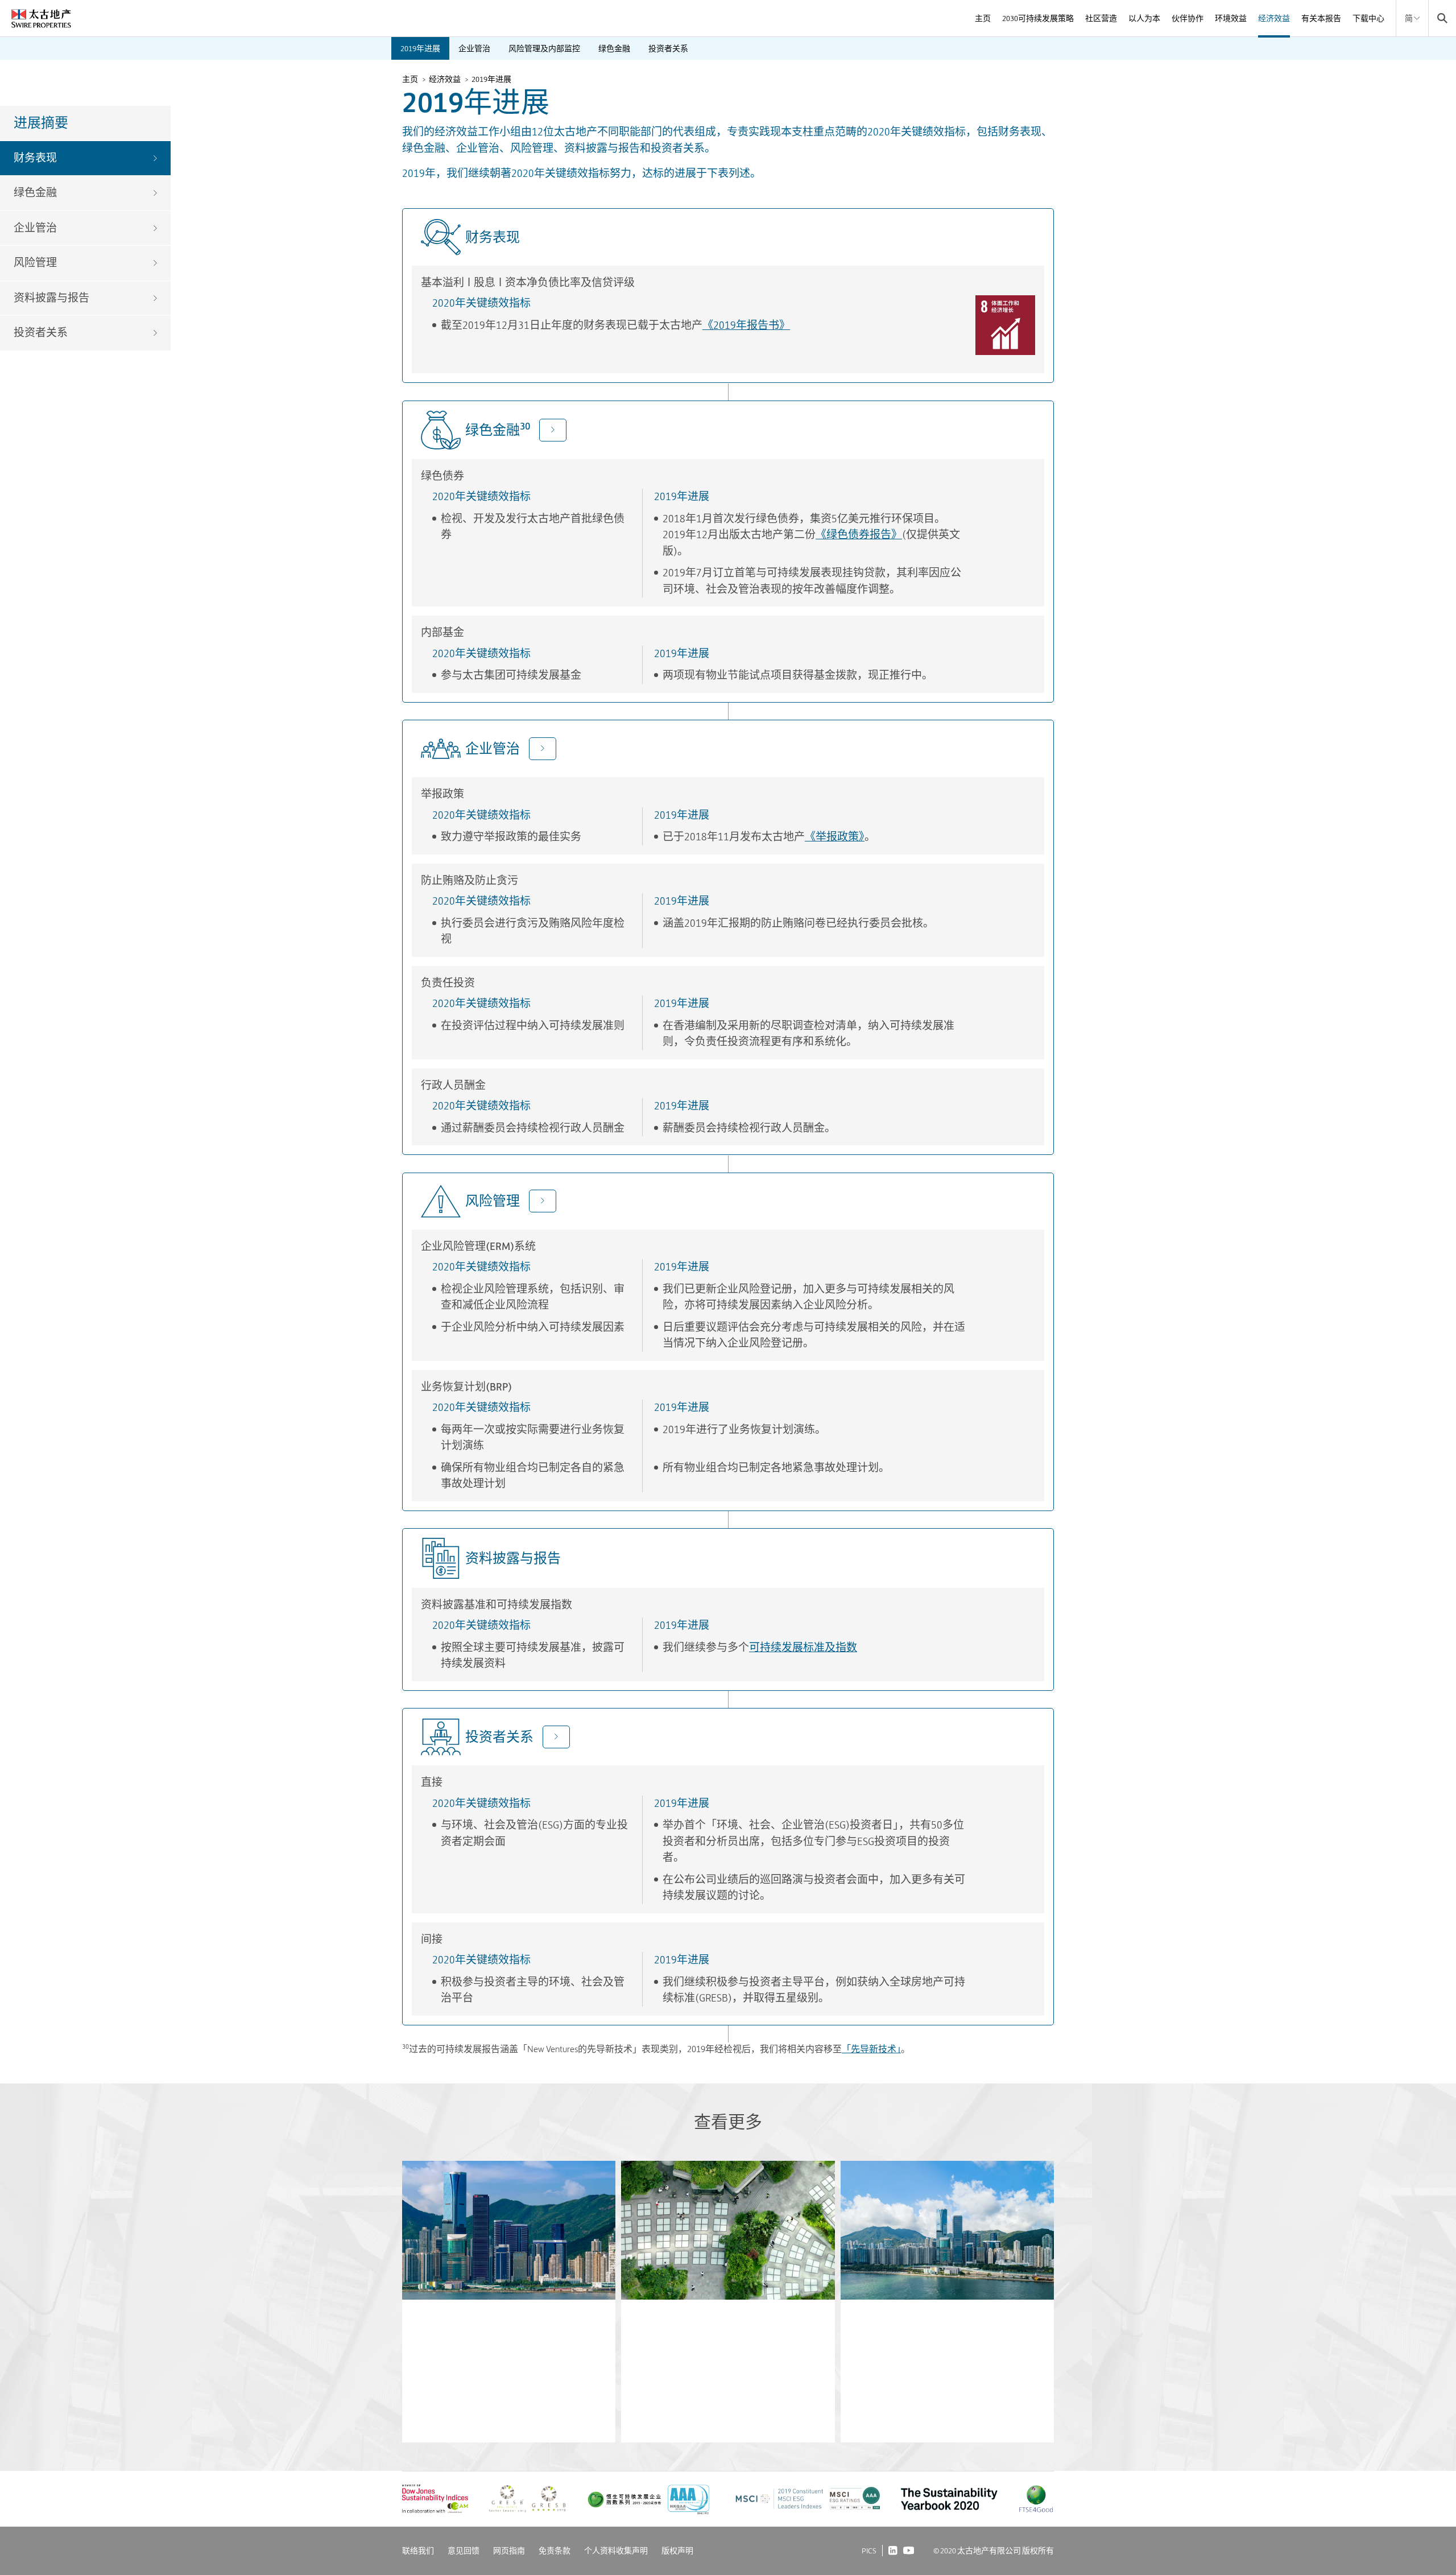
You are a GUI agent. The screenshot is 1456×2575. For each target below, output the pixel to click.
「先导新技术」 (871, 2049)
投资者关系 (668, 48)
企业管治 (474, 48)
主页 (983, 18)
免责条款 (555, 2551)
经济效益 (1274, 18)
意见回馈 (464, 2551)
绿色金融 (614, 48)
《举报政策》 (835, 837)
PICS (869, 2551)
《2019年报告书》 (746, 325)
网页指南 (509, 2551)
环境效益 (1231, 18)
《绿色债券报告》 (859, 535)
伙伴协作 (1188, 18)
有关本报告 (1321, 18)
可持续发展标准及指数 (803, 1647)
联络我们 (418, 2551)
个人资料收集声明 (616, 2551)
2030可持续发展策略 (1038, 18)
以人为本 (1144, 18)
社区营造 (1101, 18)
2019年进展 (420, 48)
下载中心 (1368, 18)
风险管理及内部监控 (544, 48)
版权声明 (677, 2551)
